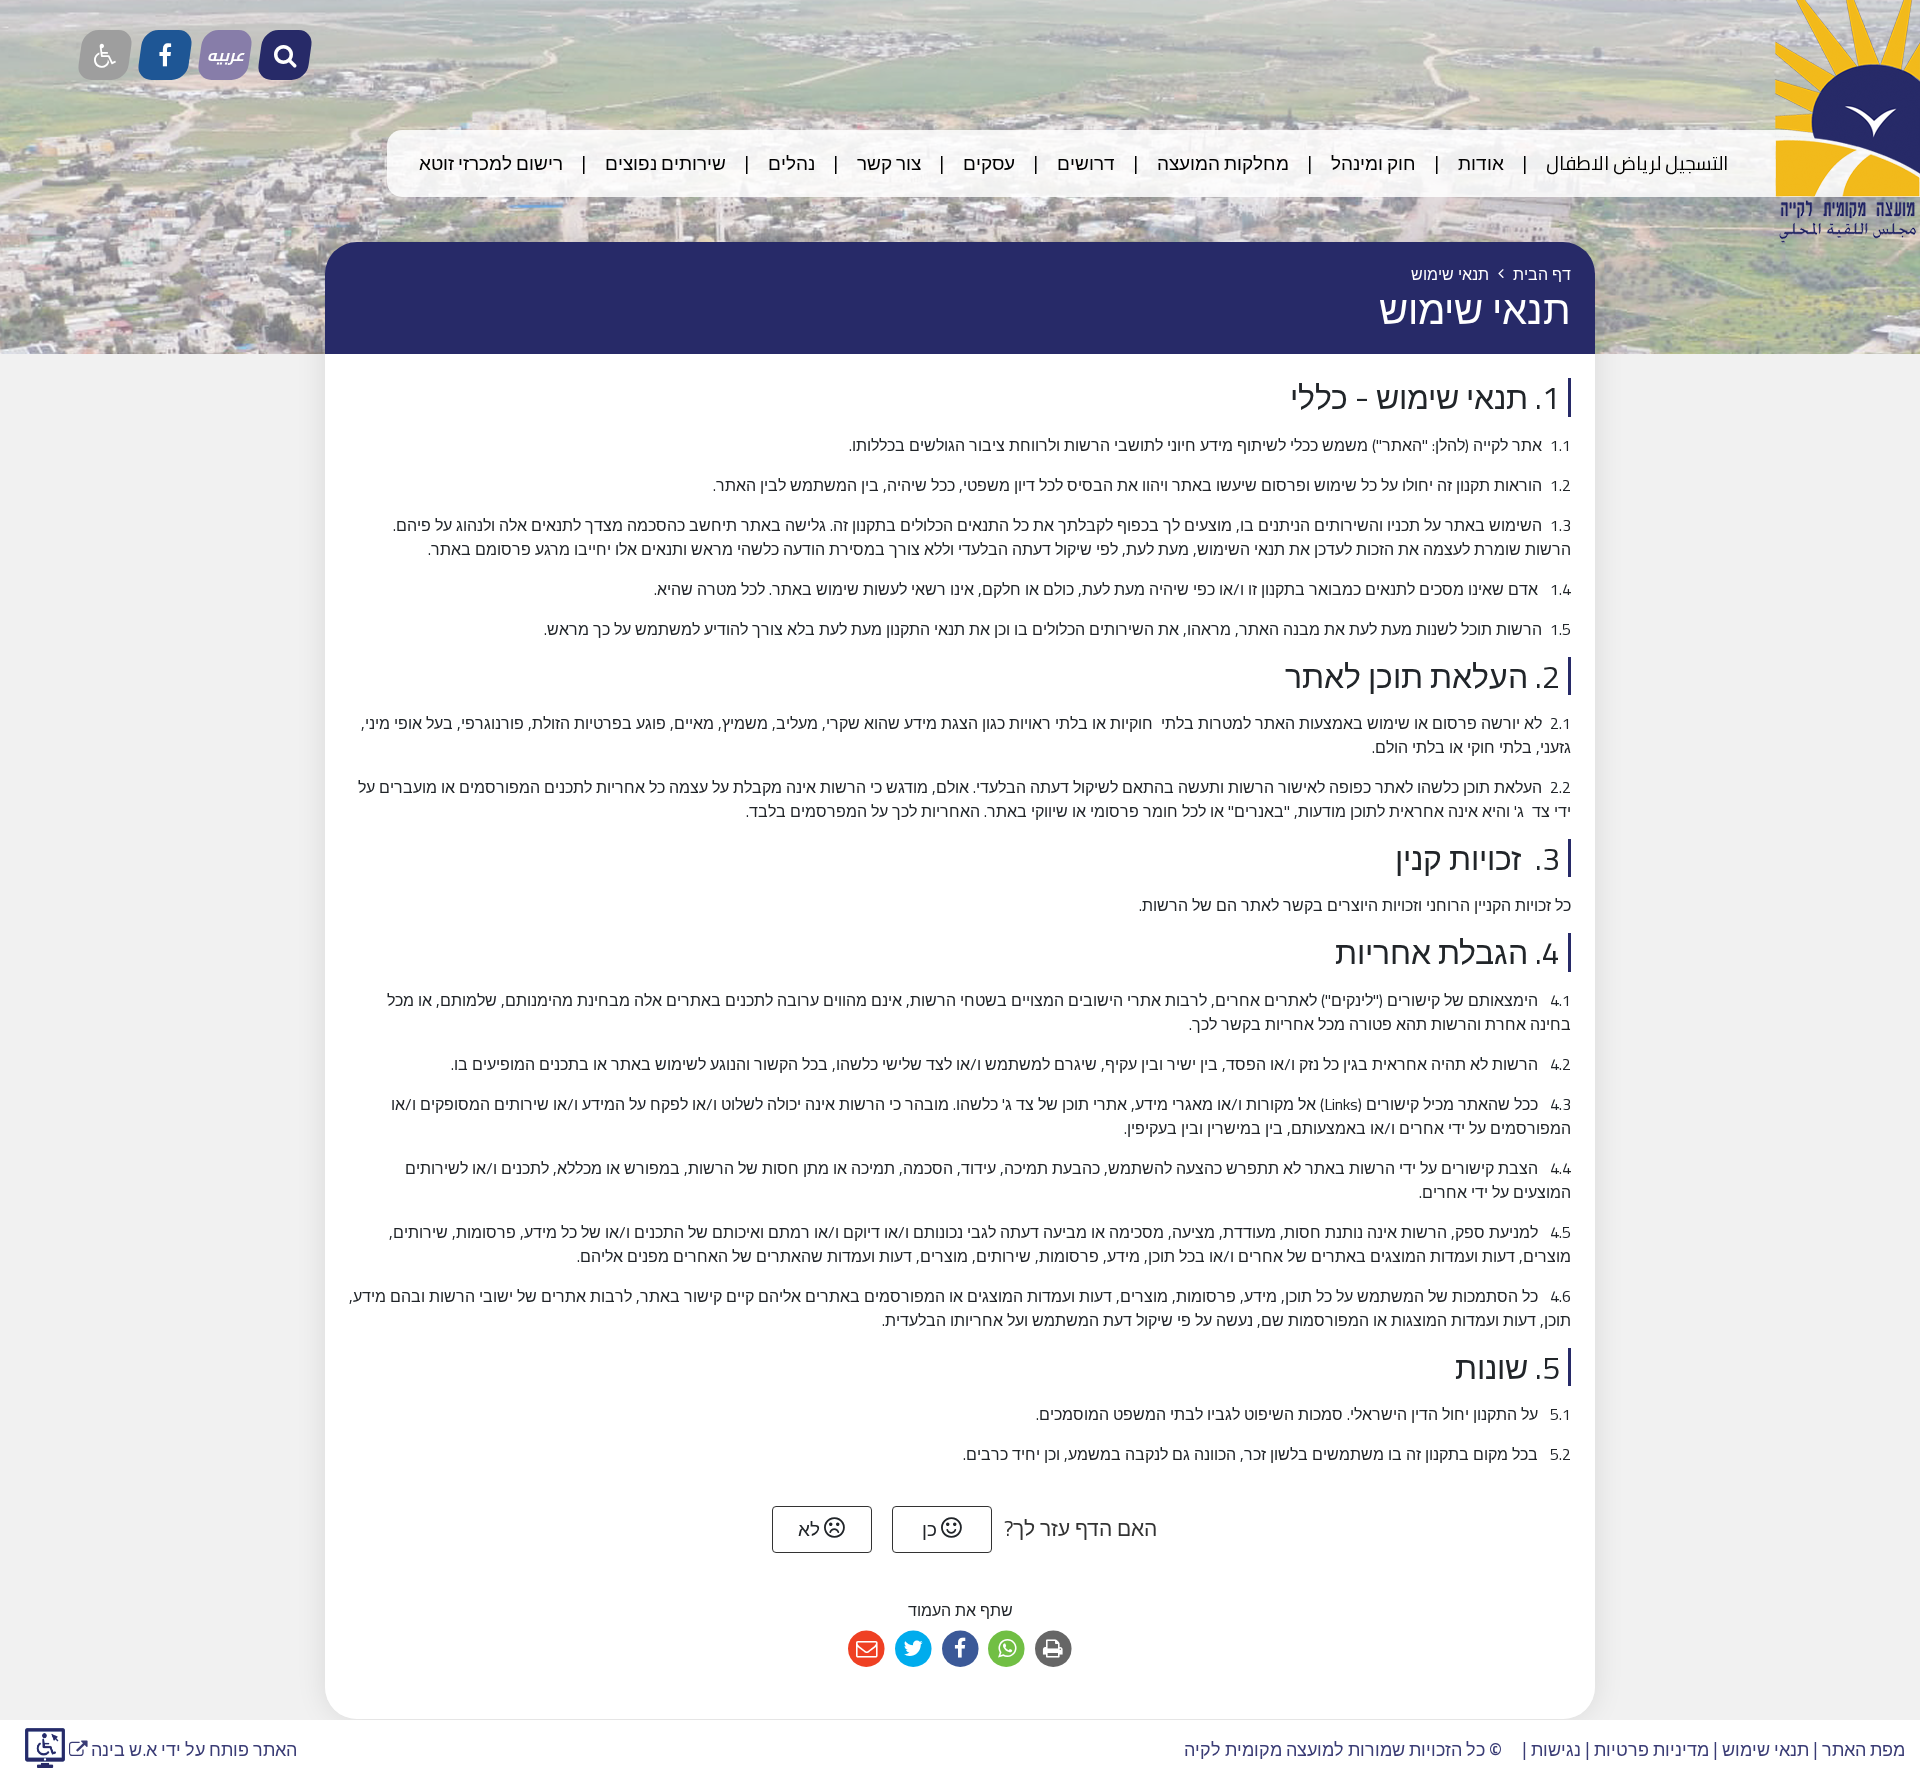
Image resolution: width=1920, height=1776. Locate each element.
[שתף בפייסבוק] (960, 1649)
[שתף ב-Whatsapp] (1006, 1649)
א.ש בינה (113, 1749)
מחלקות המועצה (1221, 163)
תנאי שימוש (1765, 1749)
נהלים (789, 163)
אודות (1479, 163)
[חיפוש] (285, 55)
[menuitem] (1618, 163)
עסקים (987, 163)
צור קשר (887, 163)
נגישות (1556, 1749)
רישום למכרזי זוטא (491, 163)
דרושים (1084, 163)
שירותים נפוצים (663, 163)
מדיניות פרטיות (1651, 1749)
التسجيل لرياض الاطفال (1635, 163)
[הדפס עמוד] (1053, 1649)
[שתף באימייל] (866, 1649)
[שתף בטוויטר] (913, 1649)
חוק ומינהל (1371, 163)
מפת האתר (1863, 1749)
